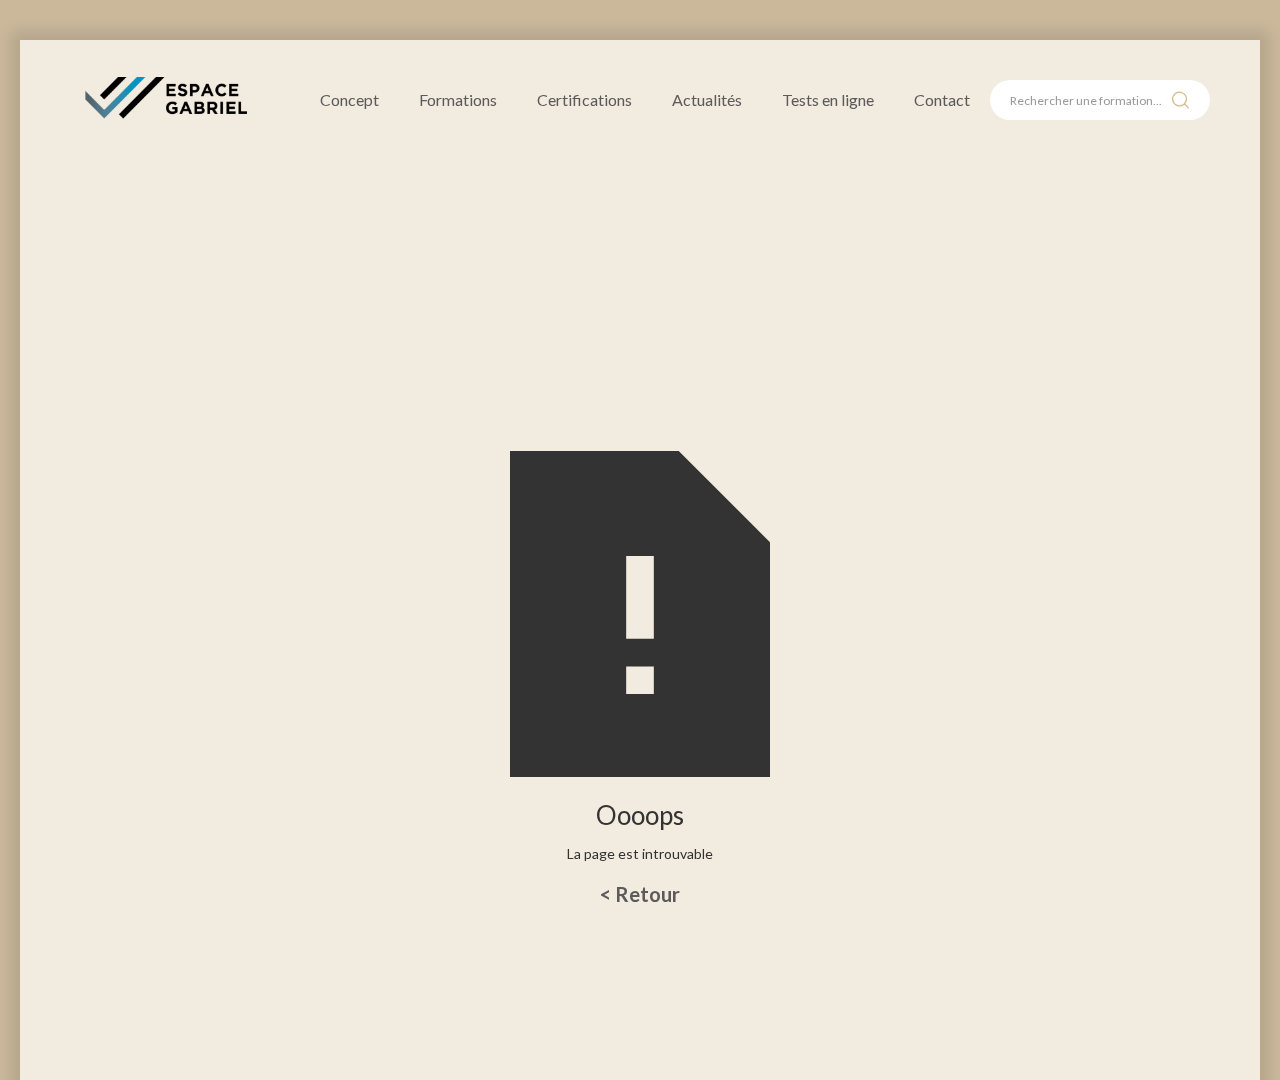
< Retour (640, 894)
